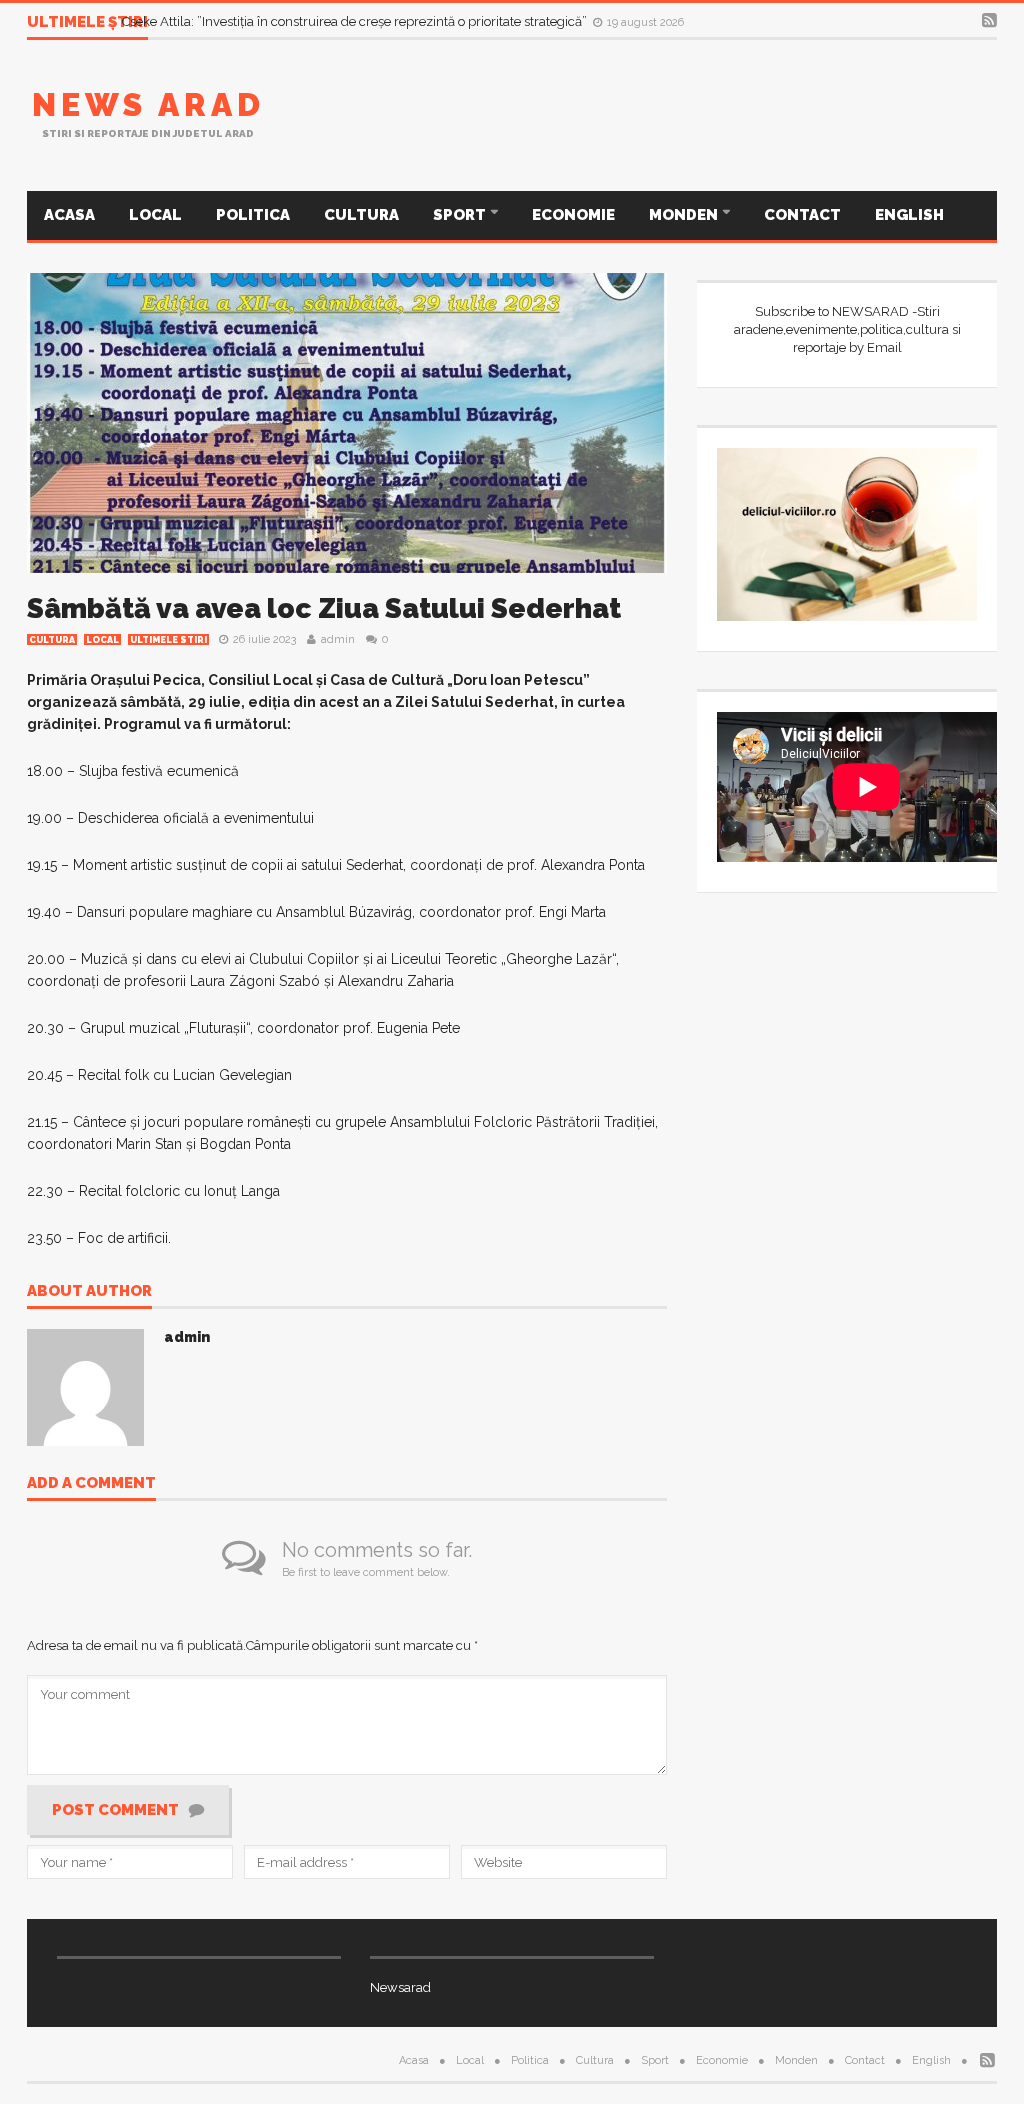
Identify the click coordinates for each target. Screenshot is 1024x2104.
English (909, 215)
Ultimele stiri (168, 640)
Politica (253, 215)
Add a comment (91, 1484)
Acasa (69, 215)
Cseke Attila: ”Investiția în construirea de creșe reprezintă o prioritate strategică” (356, 21)
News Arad (148, 104)
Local (155, 215)
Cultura (361, 215)
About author (89, 1292)
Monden (685, 215)
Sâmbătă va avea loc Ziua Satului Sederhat (324, 608)
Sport (461, 215)
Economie (573, 215)
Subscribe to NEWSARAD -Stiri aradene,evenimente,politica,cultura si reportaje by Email (847, 329)
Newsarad (400, 1987)
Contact (802, 215)
